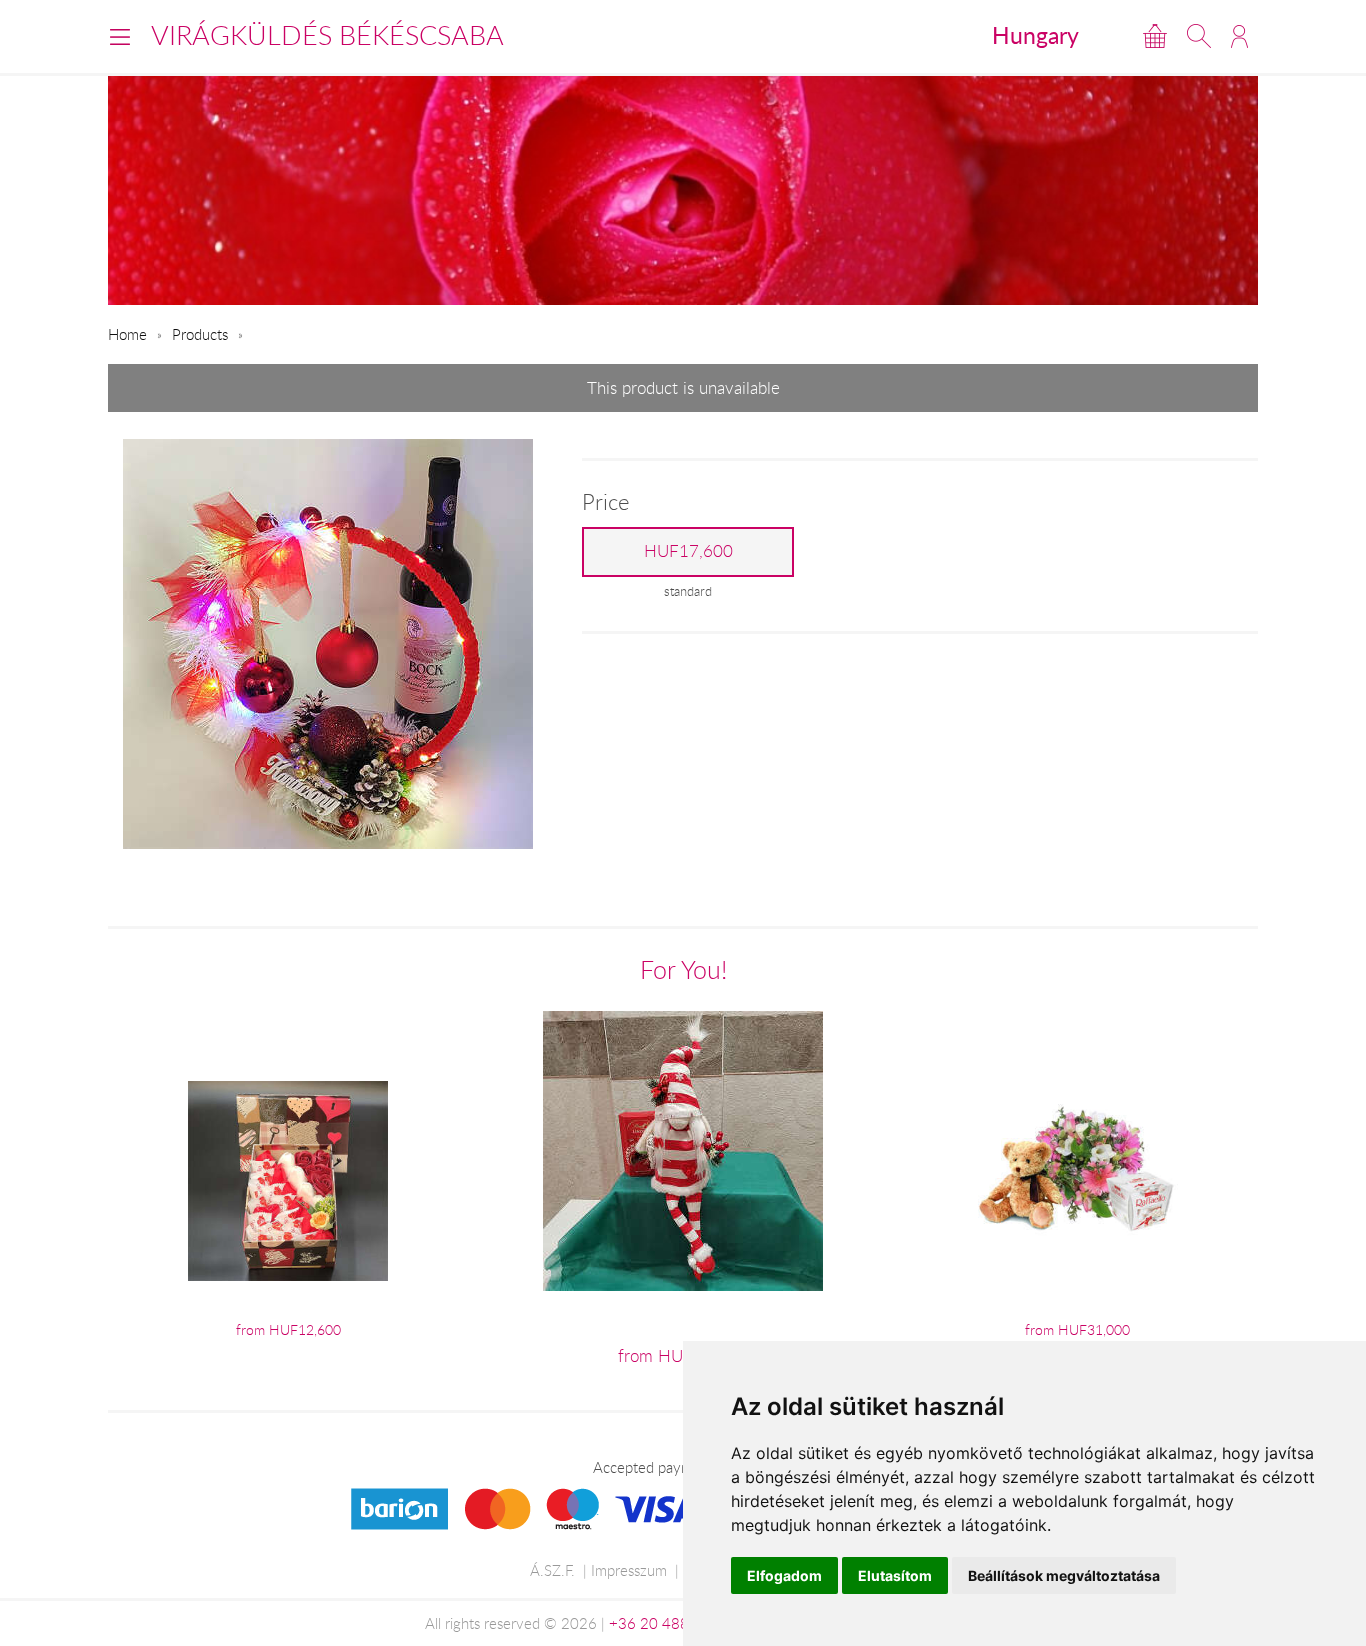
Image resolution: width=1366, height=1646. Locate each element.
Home (127, 334)
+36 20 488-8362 (670, 1623)
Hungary (1035, 35)
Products (200, 334)
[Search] (1199, 36)
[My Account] (1239, 36)
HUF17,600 (688, 551)
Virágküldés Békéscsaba (327, 35)
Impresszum (629, 1570)
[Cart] (1155, 36)
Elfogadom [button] (784, 1575)
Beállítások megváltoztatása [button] (1064, 1575)
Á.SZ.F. (552, 1570)
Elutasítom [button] (895, 1575)
